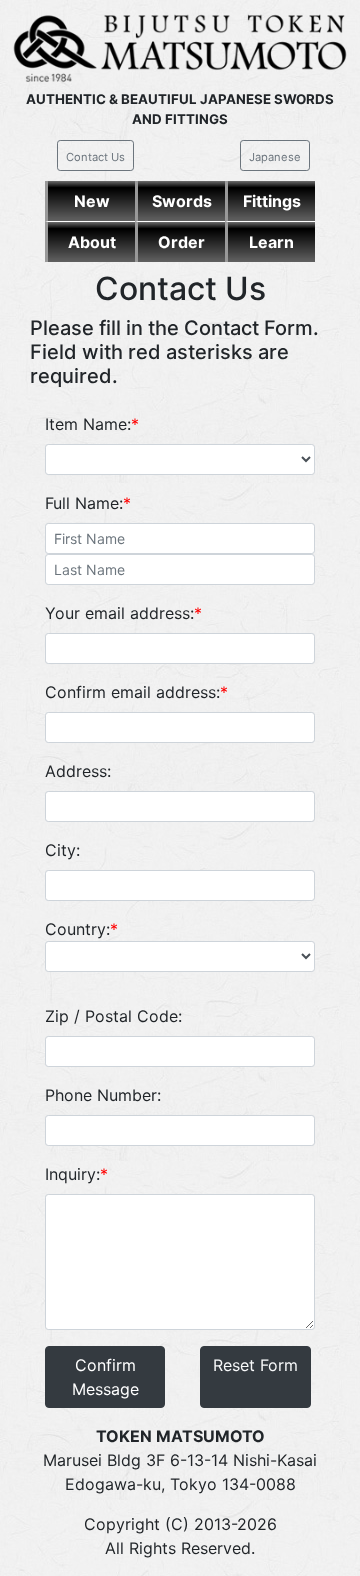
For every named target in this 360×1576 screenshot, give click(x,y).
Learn (271, 242)
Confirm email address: (136, 692)
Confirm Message (105, 1377)
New (92, 201)
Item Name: (92, 424)
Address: (78, 771)
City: (62, 850)
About (92, 242)
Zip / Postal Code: (113, 1016)
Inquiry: (76, 1174)
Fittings (272, 201)
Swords (182, 201)
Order (181, 242)
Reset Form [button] (255, 1365)
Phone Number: (103, 1095)
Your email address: (123, 613)
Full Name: (88, 503)
